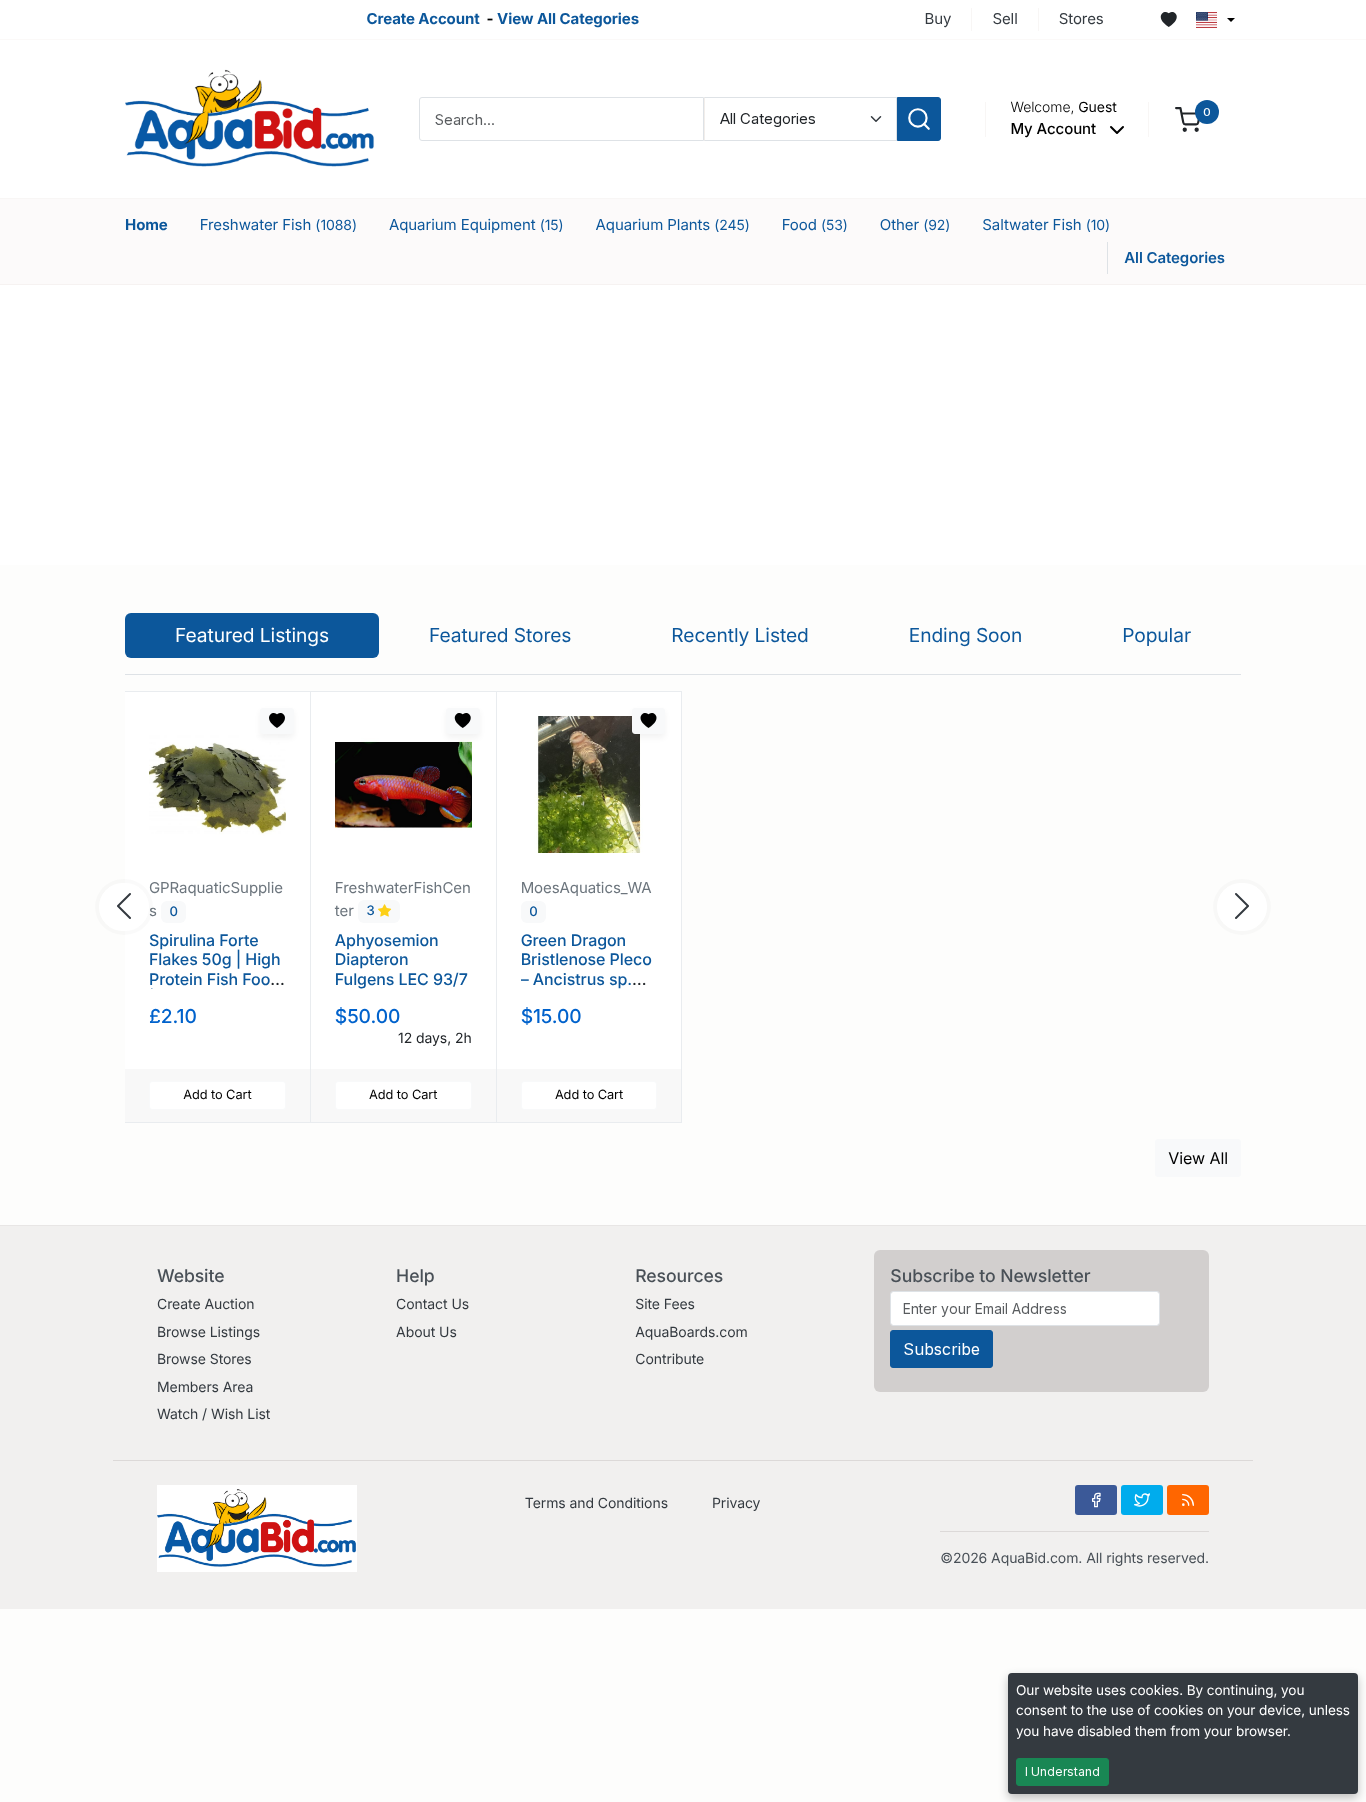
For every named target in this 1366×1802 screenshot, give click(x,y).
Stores (1081, 18)
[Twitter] (1142, 1500)
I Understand (1062, 1771)
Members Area (205, 1387)
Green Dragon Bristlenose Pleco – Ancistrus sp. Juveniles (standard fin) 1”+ (586, 978)
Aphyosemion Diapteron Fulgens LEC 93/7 (401, 959)
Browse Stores (204, 1359)
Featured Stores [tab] (500, 635)
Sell (1004, 18)
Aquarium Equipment (476, 224)
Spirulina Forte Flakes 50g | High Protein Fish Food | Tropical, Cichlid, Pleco (217, 978)
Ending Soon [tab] (966, 635)
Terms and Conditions (596, 1503)
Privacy (736, 1503)
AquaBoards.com (691, 1332)
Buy (938, 18)
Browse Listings (208, 1332)
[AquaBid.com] (250, 117)
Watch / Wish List (213, 1414)
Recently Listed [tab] (739, 635)
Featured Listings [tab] (252, 635)
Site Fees (665, 1304)
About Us (426, 1332)
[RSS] (1188, 1500)
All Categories (1174, 257)
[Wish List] (1169, 20)
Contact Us (432, 1304)
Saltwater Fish (1046, 224)
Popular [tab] (1156, 635)
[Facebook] (1096, 1500)
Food (815, 224)
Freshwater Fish (278, 224)
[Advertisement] (683, 425)
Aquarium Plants (673, 224)
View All (1198, 1158)
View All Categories (568, 18)
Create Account (422, 18)
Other (915, 224)
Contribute (669, 1359)
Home (146, 224)
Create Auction (205, 1304)
